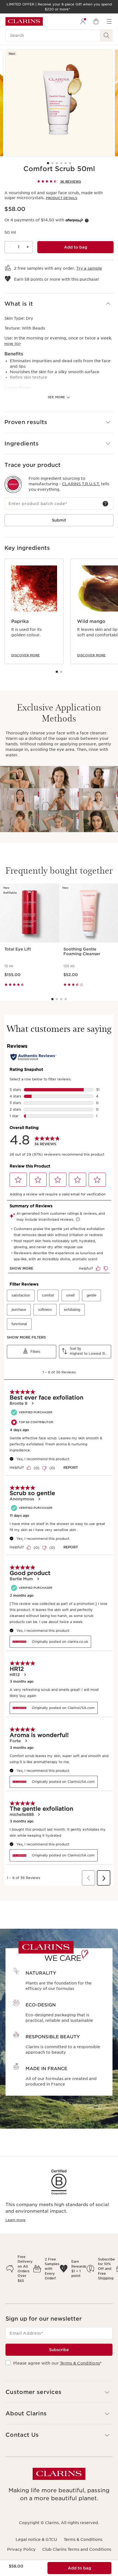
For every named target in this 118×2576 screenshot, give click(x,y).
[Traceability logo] (13, 484)
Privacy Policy (21, 2549)
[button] (59, 304)
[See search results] (106, 35)
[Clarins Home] (24, 21)
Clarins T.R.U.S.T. (81, 484)
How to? (12, 344)
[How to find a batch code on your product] (105, 504)
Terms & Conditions (80, 2363)
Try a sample (89, 268)
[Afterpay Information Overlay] (87, 221)
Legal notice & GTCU (36, 2539)
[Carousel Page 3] (57, 163)
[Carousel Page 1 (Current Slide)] (48, 163)
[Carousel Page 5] (66, 163)
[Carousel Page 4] (61, 163)
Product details (61, 198)
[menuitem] (83, 21)
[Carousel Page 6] (70, 163)
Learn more (16, 2220)
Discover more (26, 655)
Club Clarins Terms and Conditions (77, 2549)
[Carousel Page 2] (52, 163)
